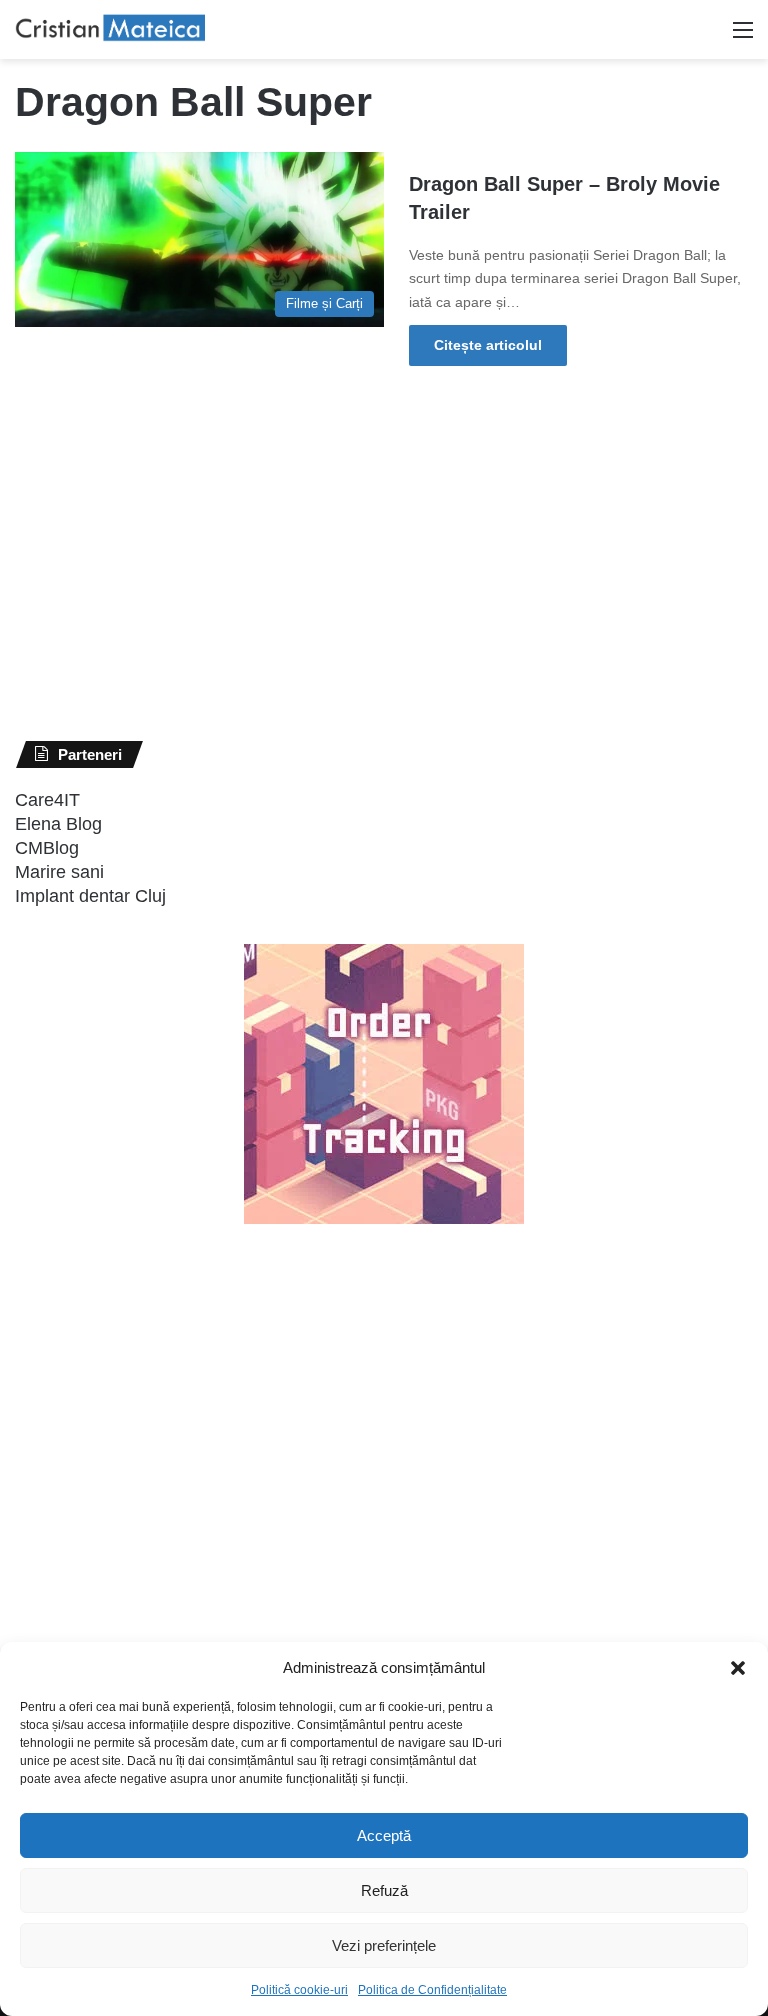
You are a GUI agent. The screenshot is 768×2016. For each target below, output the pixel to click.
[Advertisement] (165, 1608)
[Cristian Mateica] (110, 29)
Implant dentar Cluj (90, 896)
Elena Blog (58, 824)
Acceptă (384, 1835)
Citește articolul (488, 345)
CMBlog (47, 848)
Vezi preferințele (384, 1945)
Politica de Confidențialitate (432, 1990)
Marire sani (59, 872)
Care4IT (47, 800)
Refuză (384, 1890)
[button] (738, 1668)
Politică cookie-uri (299, 1990)
